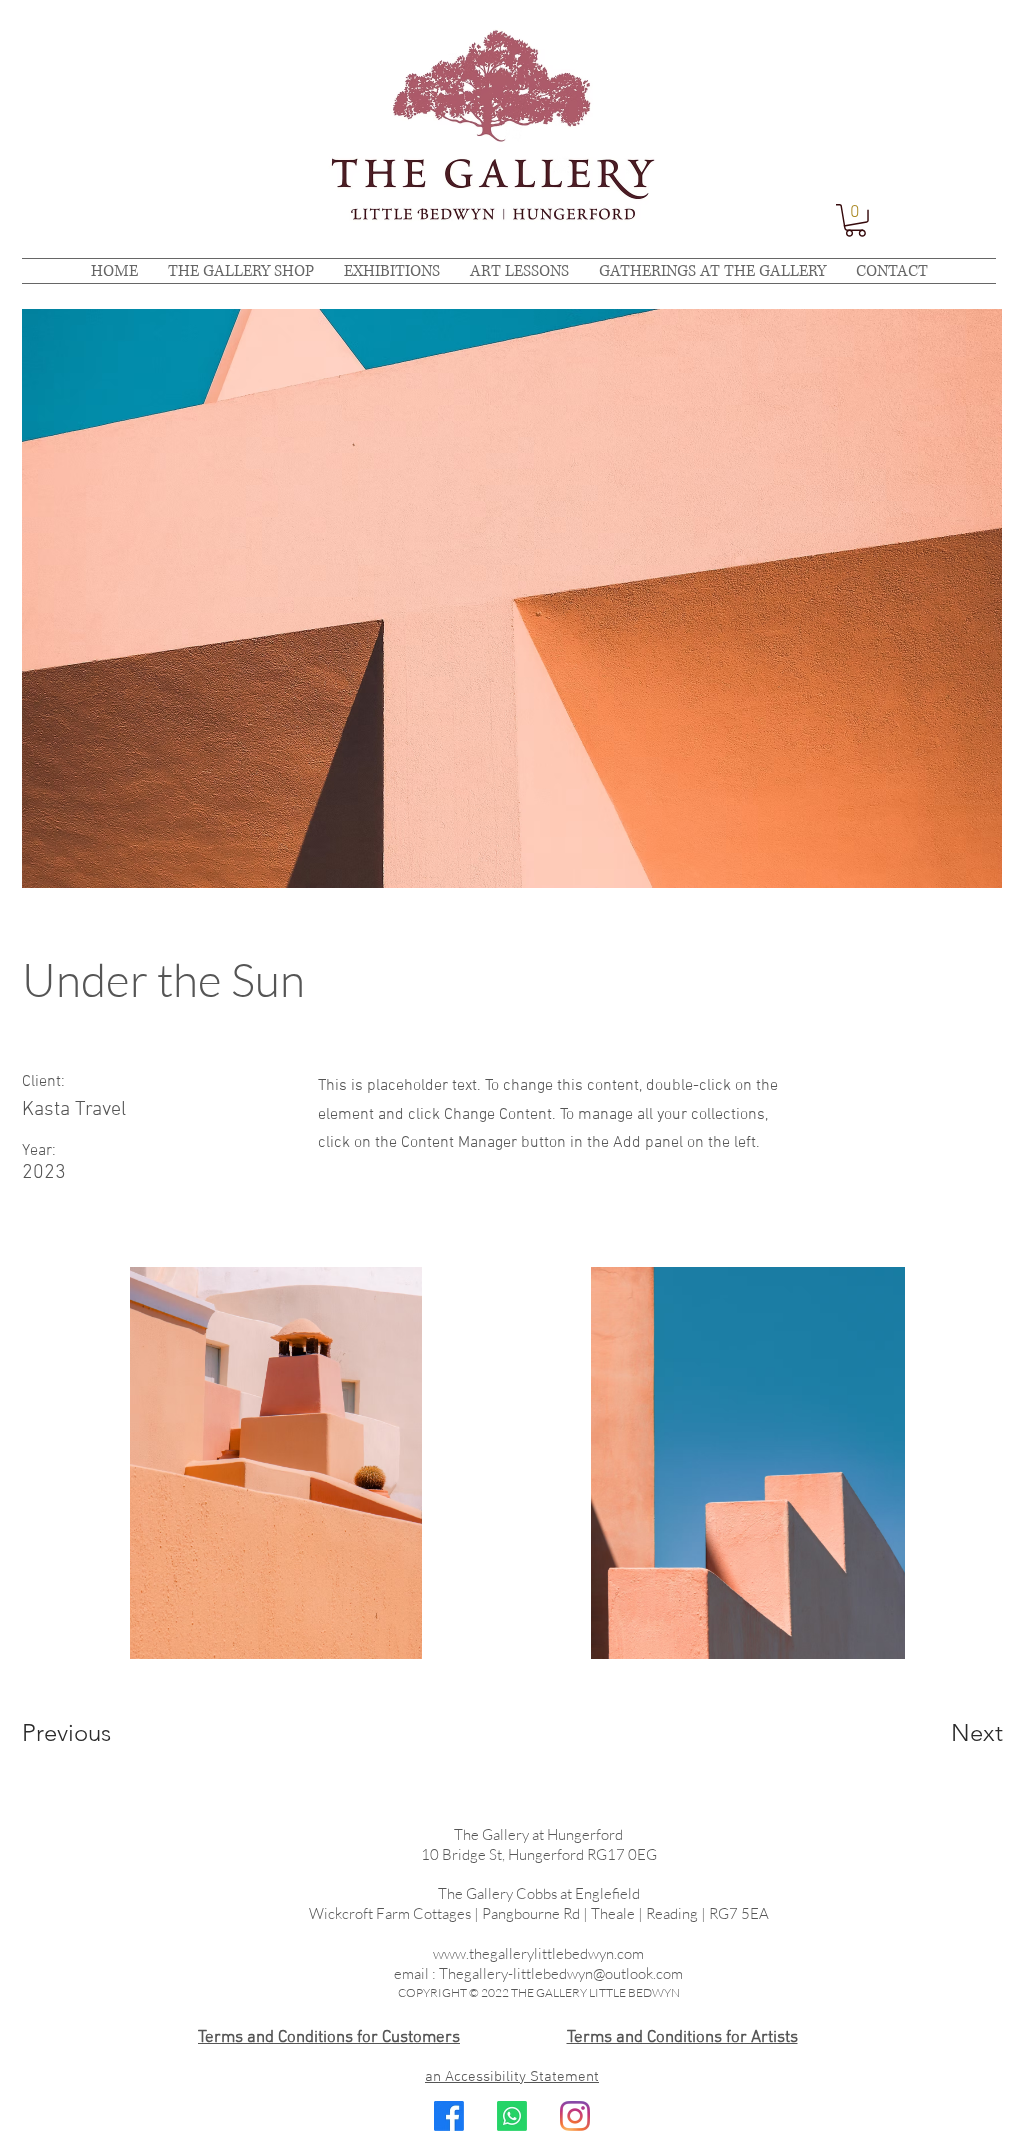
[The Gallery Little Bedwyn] (575, 2116)
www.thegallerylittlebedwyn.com (538, 1953)
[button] (855, 220)
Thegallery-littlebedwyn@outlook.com (561, 1973)
